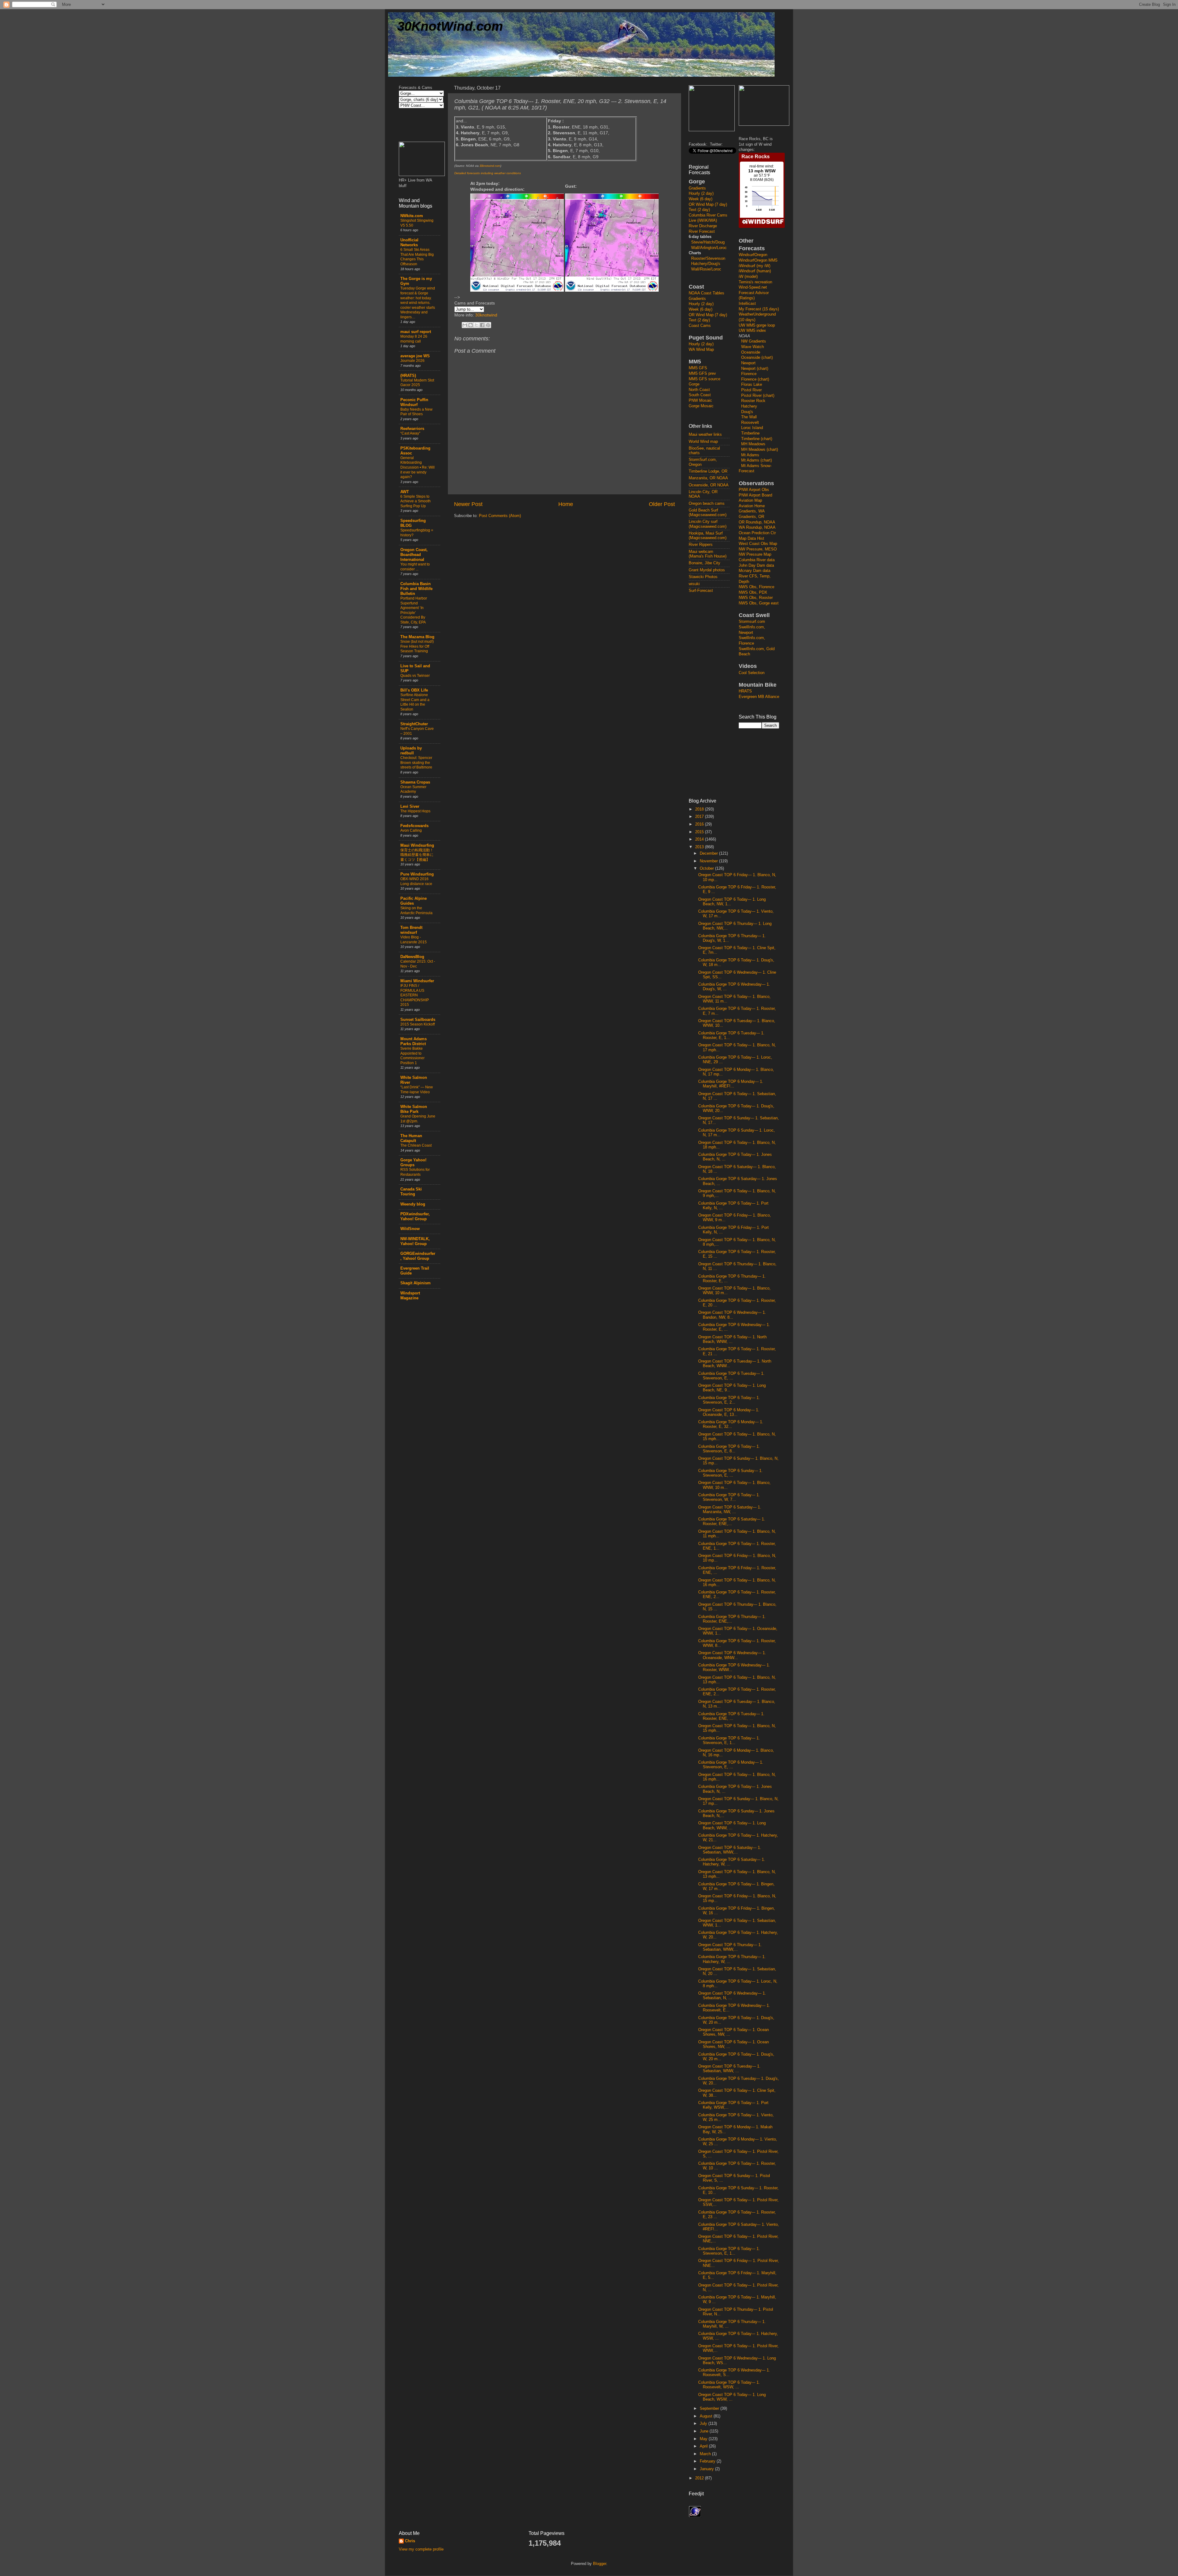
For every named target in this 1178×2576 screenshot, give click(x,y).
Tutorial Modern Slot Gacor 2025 (417, 383)
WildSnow (410, 1229)
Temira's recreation (755, 282)
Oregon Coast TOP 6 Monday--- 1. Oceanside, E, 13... (729, 1412)
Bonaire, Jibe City (704, 563)
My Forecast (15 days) (759, 309)
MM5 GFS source (704, 379)
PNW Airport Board (755, 495)
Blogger (600, 2564)
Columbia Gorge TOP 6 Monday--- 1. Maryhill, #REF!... (731, 1084)
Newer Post (468, 504)
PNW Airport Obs (754, 490)
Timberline (750, 433)
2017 (700, 817)
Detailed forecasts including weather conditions (488, 173)
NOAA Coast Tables (706, 293)
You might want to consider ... (415, 567)
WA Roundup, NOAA (757, 527)
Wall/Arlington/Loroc (709, 248)
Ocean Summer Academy (413, 789)
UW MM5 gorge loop (757, 325)
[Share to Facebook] (482, 325)
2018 (700, 809)
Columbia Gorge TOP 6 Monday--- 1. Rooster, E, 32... (731, 1424)
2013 (700, 847)
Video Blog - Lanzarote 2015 (414, 940)
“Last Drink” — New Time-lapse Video (417, 1090)
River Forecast (702, 232)
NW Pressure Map (755, 554)
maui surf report (416, 332)
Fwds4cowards (414, 826)
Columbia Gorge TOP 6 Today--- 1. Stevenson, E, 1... (729, 1740)
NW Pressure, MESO (758, 549)
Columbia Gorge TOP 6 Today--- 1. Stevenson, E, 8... (729, 1449)
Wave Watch (753, 347)
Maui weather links (705, 435)
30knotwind (486, 315)
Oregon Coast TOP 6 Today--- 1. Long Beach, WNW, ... (732, 1825)
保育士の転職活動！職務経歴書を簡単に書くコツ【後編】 (417, 855)
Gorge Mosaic (701, 406)
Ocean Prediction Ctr (757, 533)
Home (566, 504)
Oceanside (751, 352)
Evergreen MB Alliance (759, 697)
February (708, 2461)
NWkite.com (412, 216)
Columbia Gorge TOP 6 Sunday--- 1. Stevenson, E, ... (730, 1473)
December (709, 853)
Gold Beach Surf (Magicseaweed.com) (708, 513)
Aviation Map (750, 500)
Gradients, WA (752, 511)
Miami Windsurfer (417, 981)
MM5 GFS (698, 368)
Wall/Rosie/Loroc (706, 269)
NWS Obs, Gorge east (759, 603)
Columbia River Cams (708, 215)
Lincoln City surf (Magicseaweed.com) (708, 524)
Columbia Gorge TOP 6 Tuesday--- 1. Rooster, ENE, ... (731, 1716)
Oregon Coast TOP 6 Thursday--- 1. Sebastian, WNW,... (730, 1947)
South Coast (700, 395)
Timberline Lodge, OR (708, 471)
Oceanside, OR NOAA (709, 485)
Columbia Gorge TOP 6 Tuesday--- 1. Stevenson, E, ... (731, 1376)
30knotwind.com (490, 166)
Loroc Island (752, 428)
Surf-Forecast (701, 591)
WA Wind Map (701, 350)
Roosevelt (750, 423)
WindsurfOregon (753, 255)
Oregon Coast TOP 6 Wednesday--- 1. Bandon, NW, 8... (732, 1315)
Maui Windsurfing (417, 845)
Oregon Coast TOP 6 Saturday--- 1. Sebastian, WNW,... (730, 1850)
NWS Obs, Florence (756, 587)
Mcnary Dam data (755, 571)
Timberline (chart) (757, 439)
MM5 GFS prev (702, 374)
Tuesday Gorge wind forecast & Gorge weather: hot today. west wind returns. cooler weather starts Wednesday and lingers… (418, 303)
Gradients (697, 188)
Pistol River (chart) (758, 396)
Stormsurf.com (752, 622)
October (707, 868)
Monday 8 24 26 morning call (414, 339)
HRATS (745, 691)
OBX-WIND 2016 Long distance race (416, 881)
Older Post (662, 504)
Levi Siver (410, 807)
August (707, 2416)
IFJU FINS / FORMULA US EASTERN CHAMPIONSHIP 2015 (415, 995)
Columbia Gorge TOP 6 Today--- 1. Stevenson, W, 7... (729, 1497)
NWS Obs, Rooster (756, 598)
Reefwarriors (412, 429)
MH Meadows (753, 444)
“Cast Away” (410, 433)
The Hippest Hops (415, 811)
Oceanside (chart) (757, 358)
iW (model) (748, 277)
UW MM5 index (752, 331)
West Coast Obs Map (758, 544)
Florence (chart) (755, 379)
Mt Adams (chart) (756, 460)
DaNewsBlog (412, 957)
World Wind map (703, 442)
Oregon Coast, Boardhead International (414, 555)
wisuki (694, 584)
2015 (700, 832)
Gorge (694, 384)
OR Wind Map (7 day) (708, 205)
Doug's (747, 412)
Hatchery (749, 406)
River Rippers (701, 545)
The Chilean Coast (416, 1145)
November (709, 861)
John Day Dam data (756, 565)
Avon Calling (411, 830)
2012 (700, 2478)
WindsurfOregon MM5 (758, 260)
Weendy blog (413, 1204)
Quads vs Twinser (415, 676)
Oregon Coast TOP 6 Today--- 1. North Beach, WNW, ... (732, 1339)
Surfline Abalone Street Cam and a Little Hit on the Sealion (415, 702)
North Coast (699, 390)
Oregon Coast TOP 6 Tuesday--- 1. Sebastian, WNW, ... (729, 2069)
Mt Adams (750, 455)
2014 (700, 839)
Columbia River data (757, 560)
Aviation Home (752, 506)
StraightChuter (414, 724)
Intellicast (747, 304)
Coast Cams (700, 326)
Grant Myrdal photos (707, 570)
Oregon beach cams (707, 504)
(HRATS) (408, 376)
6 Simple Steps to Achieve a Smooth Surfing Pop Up (416, 501)
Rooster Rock (753, 401)
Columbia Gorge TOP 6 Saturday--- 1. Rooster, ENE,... (732, 1522)
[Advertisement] (713, 695)
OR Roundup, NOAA (757, 522)
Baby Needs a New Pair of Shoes (416, 412)
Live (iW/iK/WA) (703, 220)
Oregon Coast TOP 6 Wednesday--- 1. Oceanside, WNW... (732, 1655)
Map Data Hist (751, 539)
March (706, 2454)
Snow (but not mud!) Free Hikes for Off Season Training (417, 646)
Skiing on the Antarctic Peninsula (416, 910)
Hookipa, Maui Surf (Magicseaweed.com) (708, 536)
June (705, 2431)
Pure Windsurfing (417, 874)
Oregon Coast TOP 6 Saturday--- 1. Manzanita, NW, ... (730, 1510)
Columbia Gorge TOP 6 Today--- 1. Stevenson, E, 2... (729, 1400)
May (704, 2439)
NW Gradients (754, 341)
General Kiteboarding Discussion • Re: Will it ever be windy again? (418, 467)
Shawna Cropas (415, 782)
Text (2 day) (699, 210)
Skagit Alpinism (416, 1283)
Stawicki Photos (703, 577)
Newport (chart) (755, 369)
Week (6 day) (701, 199)
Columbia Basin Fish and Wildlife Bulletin (416, 589)
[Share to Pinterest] (488, 325)
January (707, 2469)
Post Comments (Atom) (500, 516)
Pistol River (751, 390)
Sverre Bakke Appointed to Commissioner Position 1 (412, 1056)
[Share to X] (476, 325)
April (704, 2446)
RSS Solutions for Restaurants (415, 1172)
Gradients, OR (751, 517)
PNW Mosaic (700, 401)
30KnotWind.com (450, 26)
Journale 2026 (412, 361)
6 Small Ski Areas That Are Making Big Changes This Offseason (417, 257)
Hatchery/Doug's (706, 264)
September (710, 2409)
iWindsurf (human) (755, 271)
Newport (748, 363)
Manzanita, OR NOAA (708, 478)
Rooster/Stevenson (708, 259)
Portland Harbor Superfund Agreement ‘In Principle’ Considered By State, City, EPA (414, 610)
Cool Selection (752, 673)
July (704, 2424)
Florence (749, 374)
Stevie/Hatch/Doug (708, 242)
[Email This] (465, 325)
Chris (410, 2541)
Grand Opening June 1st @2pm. (418, 1119)
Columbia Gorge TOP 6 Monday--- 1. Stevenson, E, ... (731, 1765)
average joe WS (415, 356)
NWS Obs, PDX (753, 592)
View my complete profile (421, 2549)
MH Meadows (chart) (760, 450)
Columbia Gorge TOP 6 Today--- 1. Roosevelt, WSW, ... (729, 2385)
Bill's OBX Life (414, 690)
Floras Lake (752, 385)
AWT (405, 492)
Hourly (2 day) (701, 194)
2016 (700, 824)
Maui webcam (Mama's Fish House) (708, 554)
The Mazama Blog (417, 637)
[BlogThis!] (471, 325)
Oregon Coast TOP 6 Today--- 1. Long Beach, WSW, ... (732, 2397)
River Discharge (703, 226)
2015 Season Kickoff (418, 1024)
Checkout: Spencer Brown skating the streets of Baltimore (416, 763)
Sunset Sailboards (418, 1020)
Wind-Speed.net (753, 287)
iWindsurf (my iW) (755, 266)
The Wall (749, 417)
